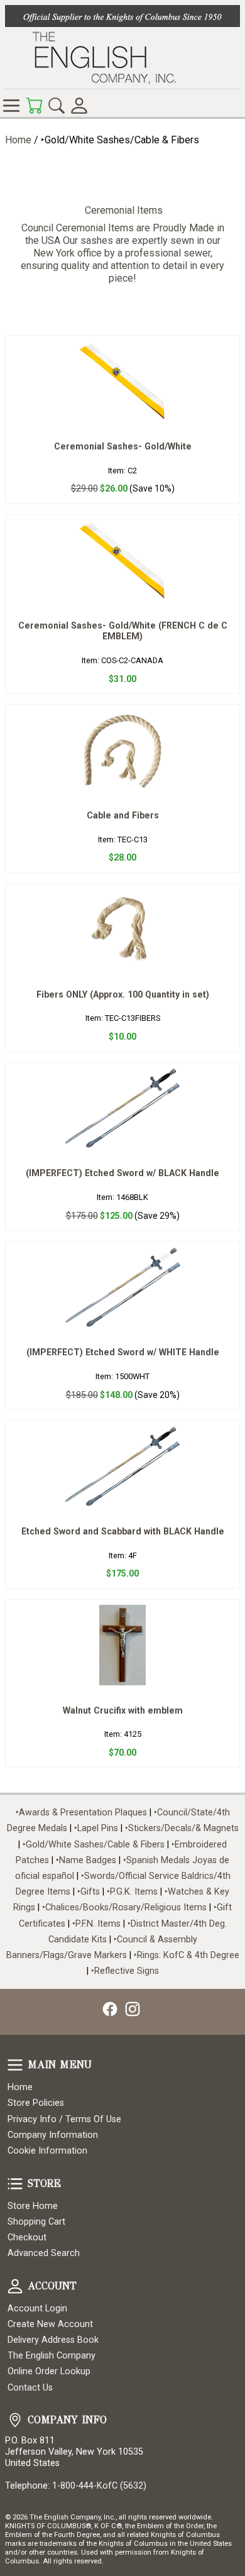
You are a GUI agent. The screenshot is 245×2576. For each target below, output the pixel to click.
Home (18, 140)
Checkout (27, 2237)
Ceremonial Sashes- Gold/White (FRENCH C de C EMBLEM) (123, 631)
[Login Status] (79, 106)
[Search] (57, 106)
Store (15, 2184)
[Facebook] (110, 2009)
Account (15, 2286)
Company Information (53, 2135)
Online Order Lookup (49, 2371)
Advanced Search (44, 2253)
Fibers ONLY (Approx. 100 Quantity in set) (123, 994)
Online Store (11, 106)
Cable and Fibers (123, 815)
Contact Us (30, 2388)
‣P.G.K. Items (132, 1892)
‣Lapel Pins (97, 1828)
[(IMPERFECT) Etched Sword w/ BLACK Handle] (122, 1108)
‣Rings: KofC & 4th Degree (187, 1955)
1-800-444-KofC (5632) (99, 2486)
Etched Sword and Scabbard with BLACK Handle (123, 1531)
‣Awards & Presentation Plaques (81, 1813)
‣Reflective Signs (125, 1971)
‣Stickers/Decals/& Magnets (182, 1828)
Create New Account (50, 2324)
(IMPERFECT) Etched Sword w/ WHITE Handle (123, 1352)
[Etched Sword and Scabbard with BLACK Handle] (122, 1466)
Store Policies (36, 2103)
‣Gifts (90, 1892)
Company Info (15, 2420)
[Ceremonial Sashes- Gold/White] (122, 381)
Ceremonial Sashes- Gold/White (123, 446)
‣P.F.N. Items (96, 1924)
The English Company (52, 2356)
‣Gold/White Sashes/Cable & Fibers (94, 1845)
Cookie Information (47, 2151)
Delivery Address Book (53, 2340)
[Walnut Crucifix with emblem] (122, 1645)
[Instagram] (133, 2009)
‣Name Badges (86, 1860)
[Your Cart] (34, 106)
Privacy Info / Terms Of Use (64, 2119)
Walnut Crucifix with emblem (123, 1710)
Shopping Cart (36, 2222)
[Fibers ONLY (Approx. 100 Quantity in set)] (122, 929)
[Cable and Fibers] (122, 750)
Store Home (33, 2206)
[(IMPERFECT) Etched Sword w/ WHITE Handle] (122, 1287)
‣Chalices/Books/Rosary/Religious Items (124, 1907)
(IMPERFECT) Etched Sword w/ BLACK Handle (122, 1173)
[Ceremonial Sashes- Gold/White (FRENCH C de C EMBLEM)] (122, 560)
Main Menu (15, 2065)
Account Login (37, 2309)
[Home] (122, 58)
